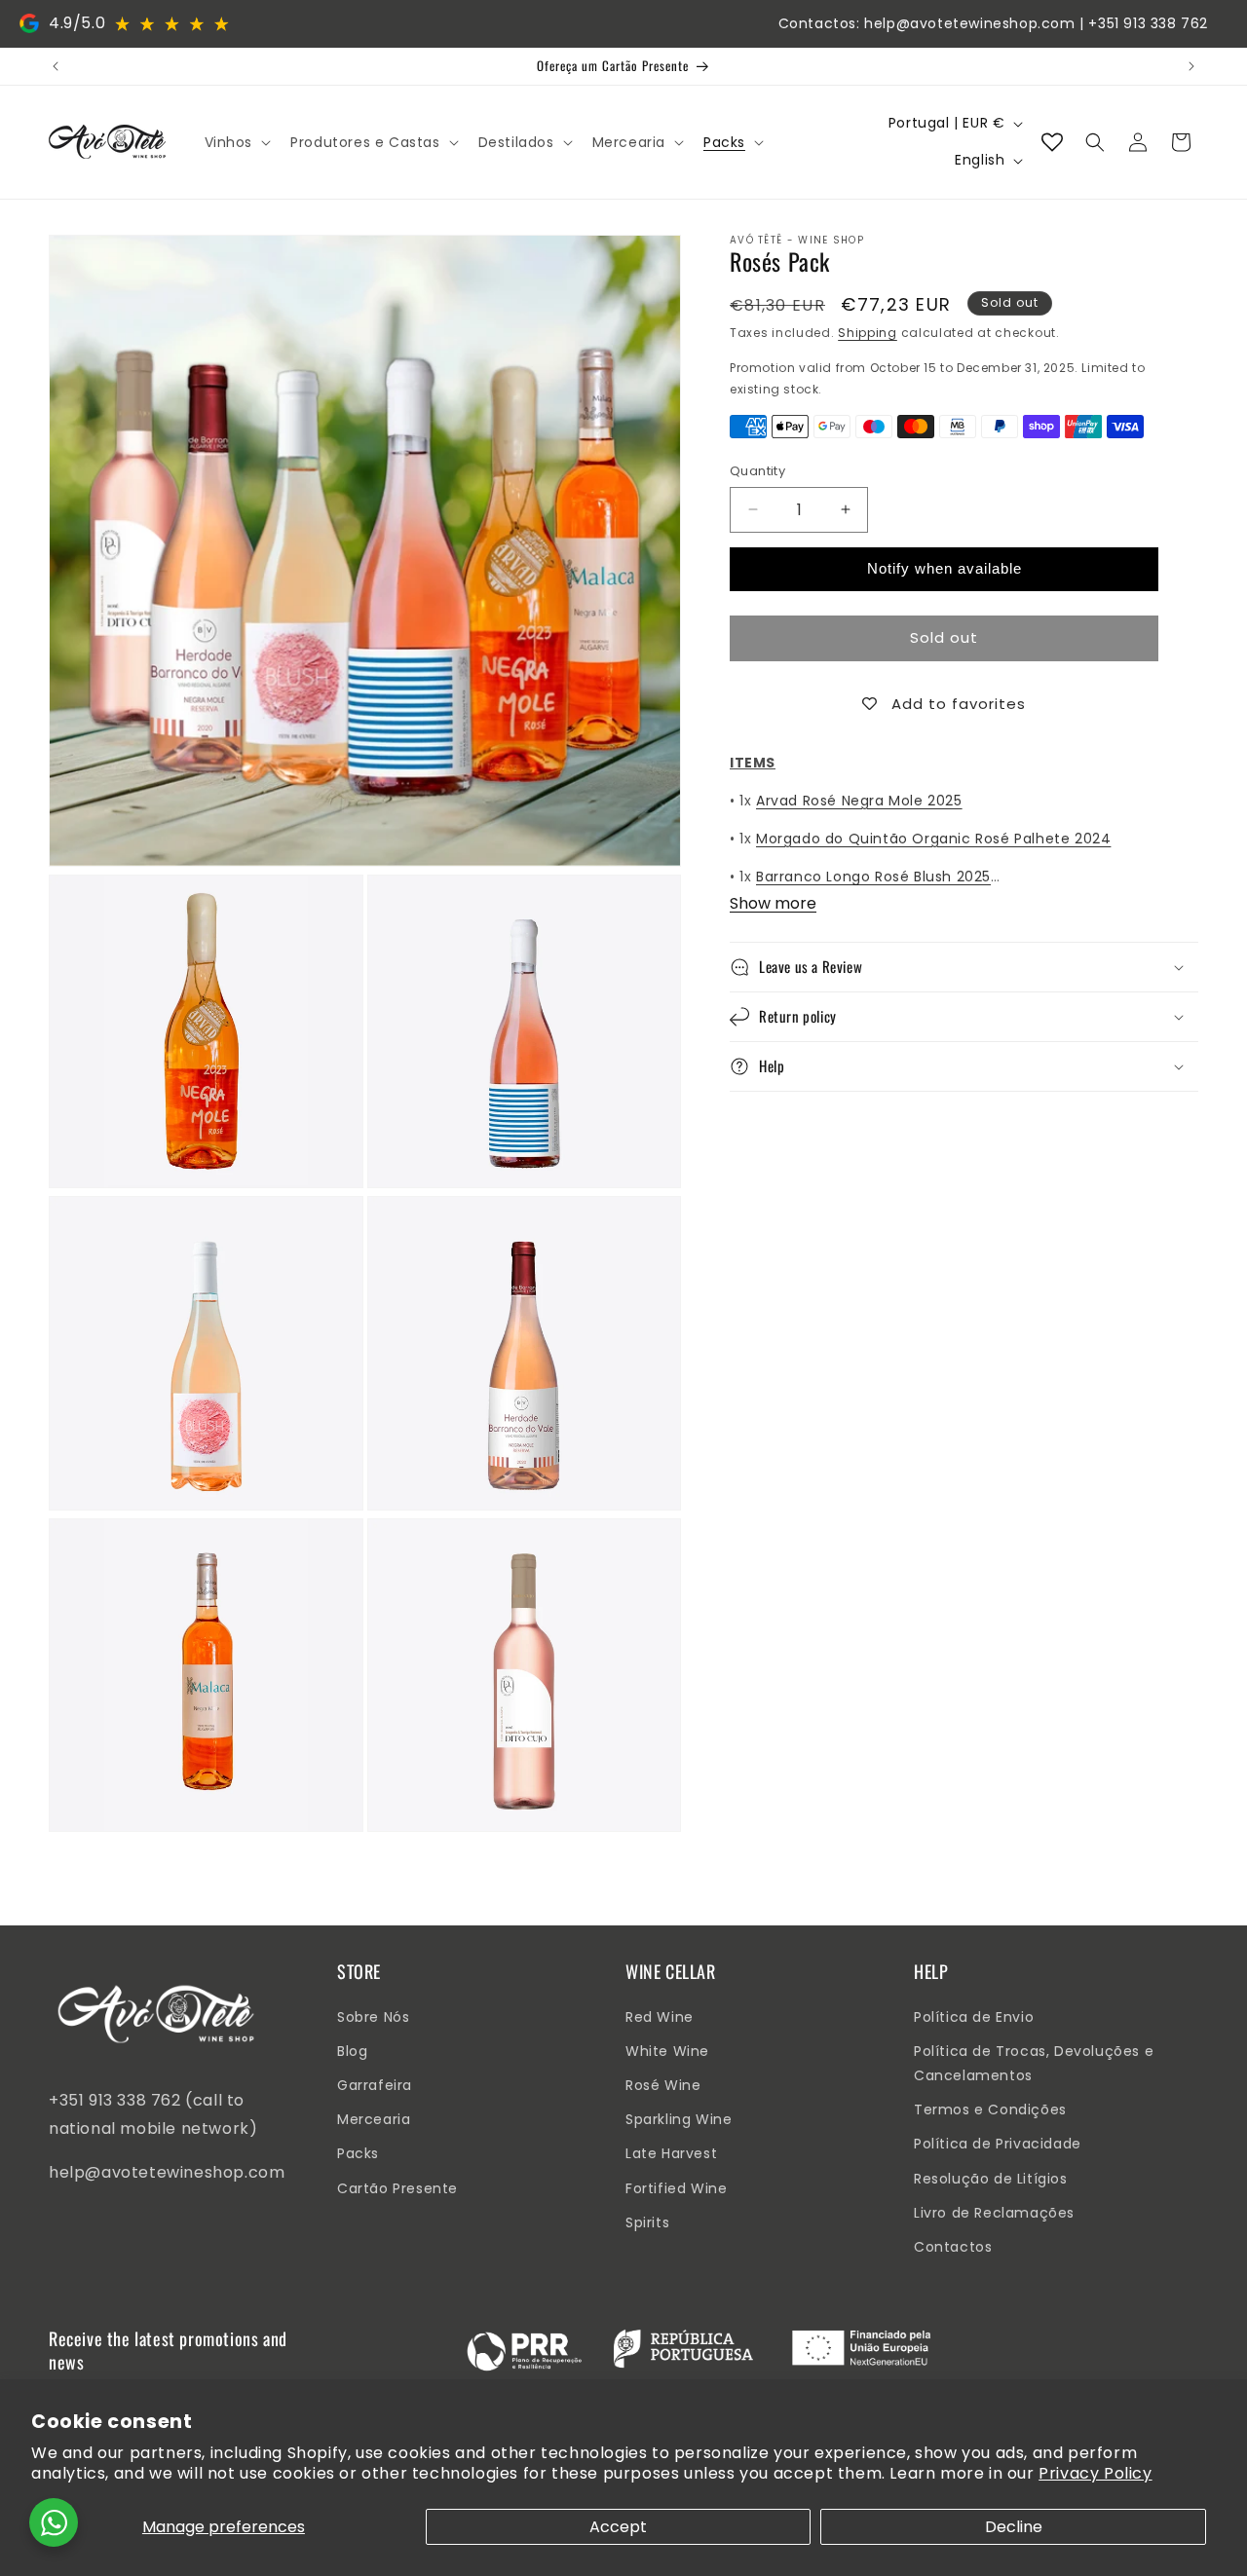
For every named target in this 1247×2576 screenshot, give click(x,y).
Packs (358, 2153)
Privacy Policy (1095, 2473)
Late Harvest (671, 2153)
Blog (352, 2051)
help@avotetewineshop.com (969, 23)
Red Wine (660, 2017)
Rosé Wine (663, 2085)
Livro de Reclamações (994, 2213)
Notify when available (945, 568)
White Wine (667, 2051)
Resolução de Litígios (991, 2179)
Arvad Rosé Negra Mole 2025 (859, 801)
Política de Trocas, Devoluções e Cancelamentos (1034, 2063)
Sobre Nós (373, 2017)
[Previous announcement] (56, 66)
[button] (236, 142)
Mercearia (374, 2119)
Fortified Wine (676, 2188)
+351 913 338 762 (1148, 23)
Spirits (647, 2222)
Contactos (953, 2247)
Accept (618, 2527)
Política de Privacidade (998, 2144)
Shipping (868, 333)
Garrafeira (375, 2085)
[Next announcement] (1191, 66)
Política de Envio (974, 2017)
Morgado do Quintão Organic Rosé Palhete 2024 (933, 839)
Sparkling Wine (679, 2119)
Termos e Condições (990, 2109)
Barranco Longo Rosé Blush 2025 (873, 877)
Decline (1014, 2527)
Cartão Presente (397, 2188)
